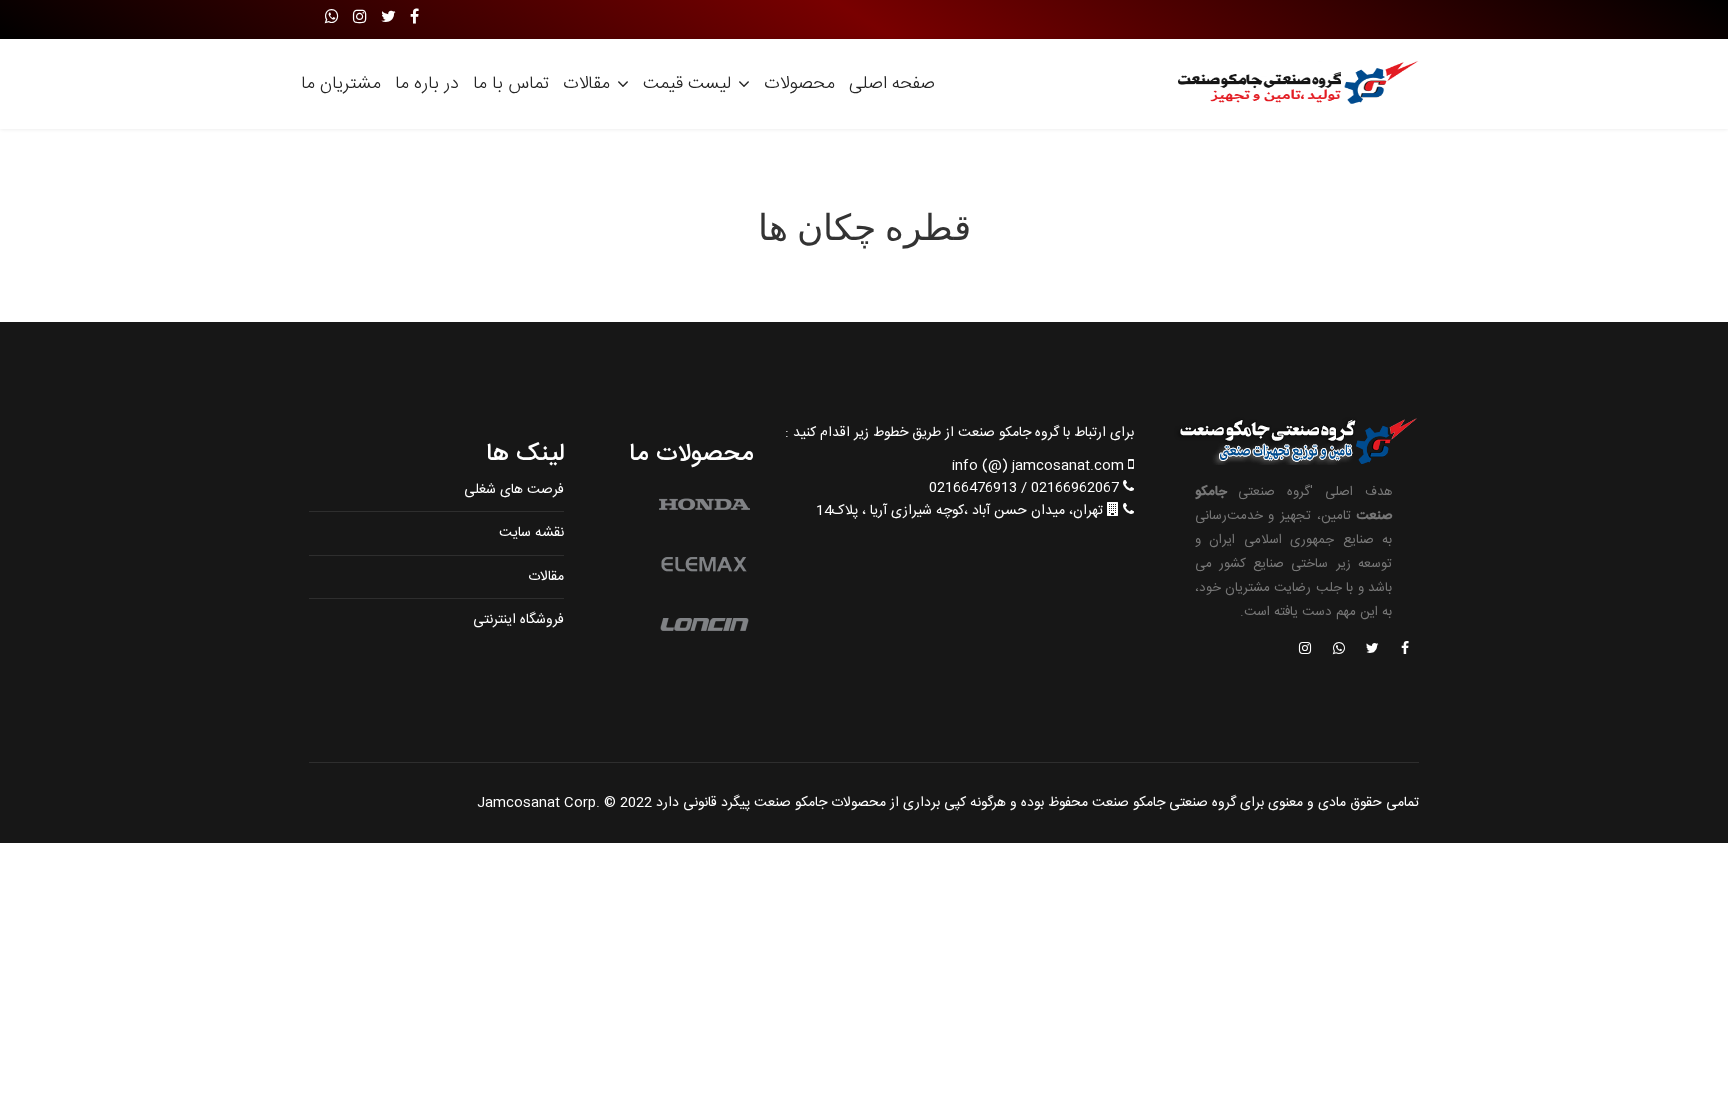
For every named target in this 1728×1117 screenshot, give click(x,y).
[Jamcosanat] (1404, 650)
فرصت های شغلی (514, 490)
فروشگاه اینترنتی (518, 620)
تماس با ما (511, 84)
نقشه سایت (531, 533)
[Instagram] (360, 18)
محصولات (799, 84)
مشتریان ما (341, 84)
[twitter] (388, 18)
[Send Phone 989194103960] (1340, 650)
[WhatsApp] (332, 18)
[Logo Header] (1291, 84)
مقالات (586, 84)
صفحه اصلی (892, 84)
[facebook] (414, 18)
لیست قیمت (687, 84)
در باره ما (427, 84)
